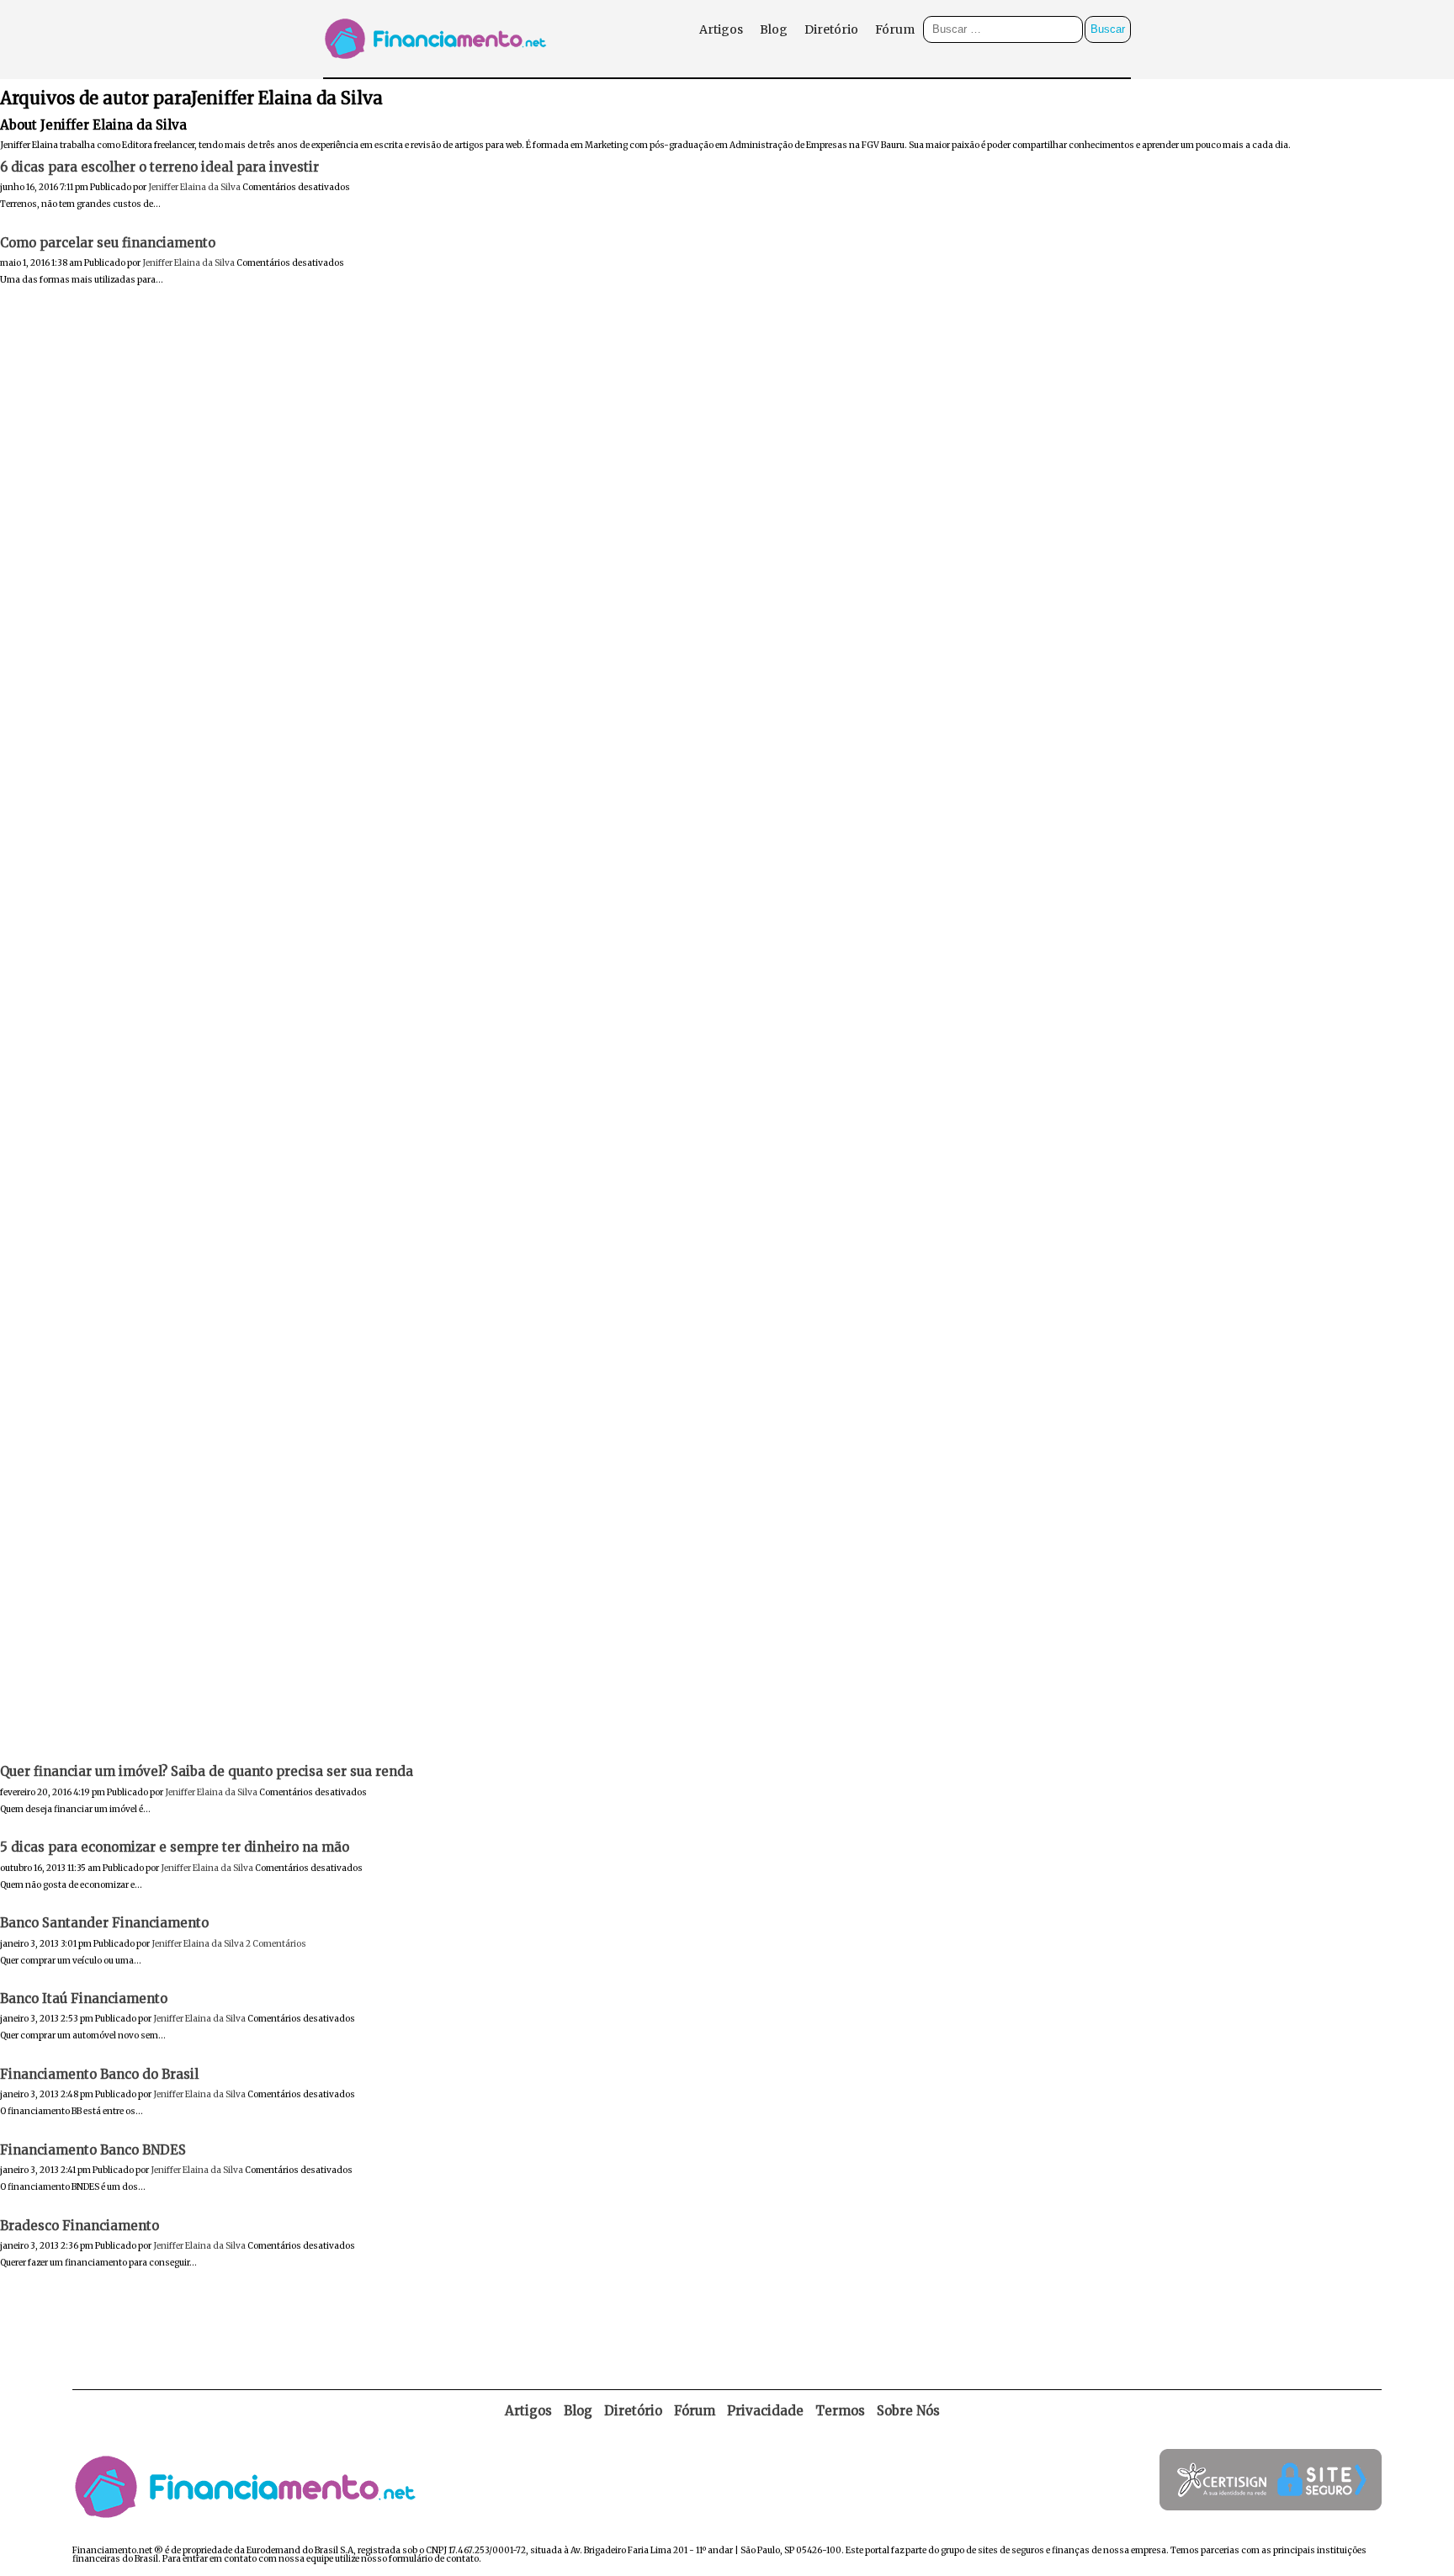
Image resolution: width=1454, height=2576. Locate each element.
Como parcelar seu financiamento (108, 243)
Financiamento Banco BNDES (93, 2150)
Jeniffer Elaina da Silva (194, 187)
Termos (840, 2411)
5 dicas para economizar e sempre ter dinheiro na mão (175, 1847)
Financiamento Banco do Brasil (99, 2074)
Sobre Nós (908, 2411)
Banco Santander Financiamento (104, 1923)
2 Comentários (276, 1944)
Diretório (831, 29)
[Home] (439, 73)
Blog (774, 29)
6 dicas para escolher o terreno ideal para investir (159, 167)
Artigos (721, 29)
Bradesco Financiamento (80, 2226)
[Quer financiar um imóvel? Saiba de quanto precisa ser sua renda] (727, 1750)
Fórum (895, 29)
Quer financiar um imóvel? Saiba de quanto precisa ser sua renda (207, 1771)
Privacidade (765, 2411)
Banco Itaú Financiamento (84, 1998)
